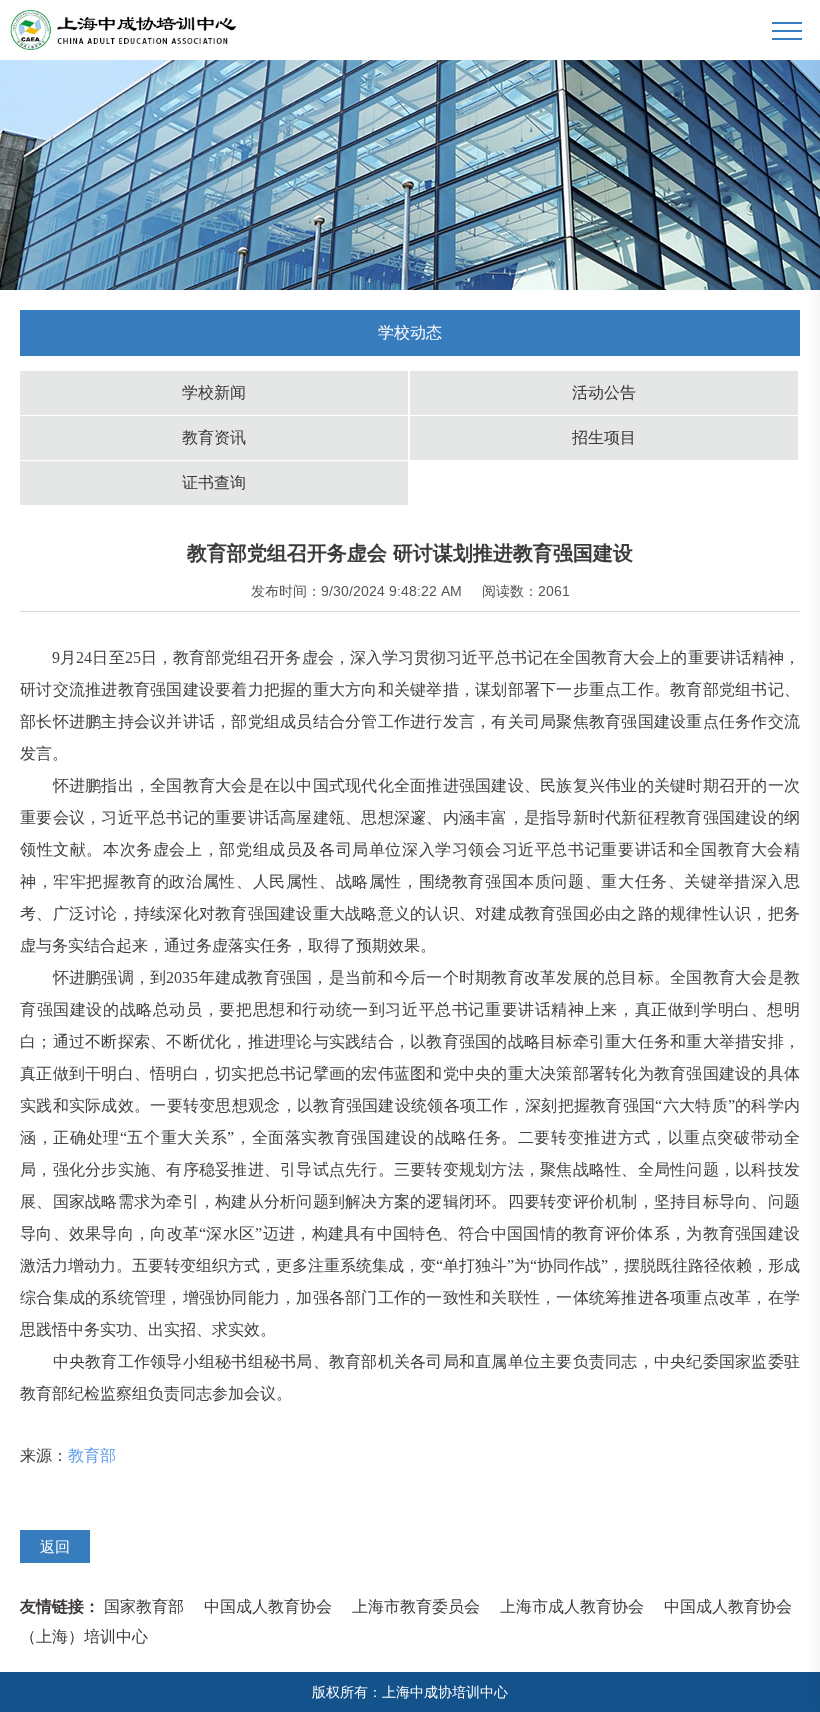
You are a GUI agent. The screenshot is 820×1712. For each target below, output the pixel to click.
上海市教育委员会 (416, 1606)
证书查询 (214, 482)
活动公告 (604, 392)
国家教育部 (144, 1606)
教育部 (92, 1455)
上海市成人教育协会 (572, 1606)
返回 (55, 1546)
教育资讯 (214, 437)
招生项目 (604, 437)
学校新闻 (214, 392)
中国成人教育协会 (268, 1606)
